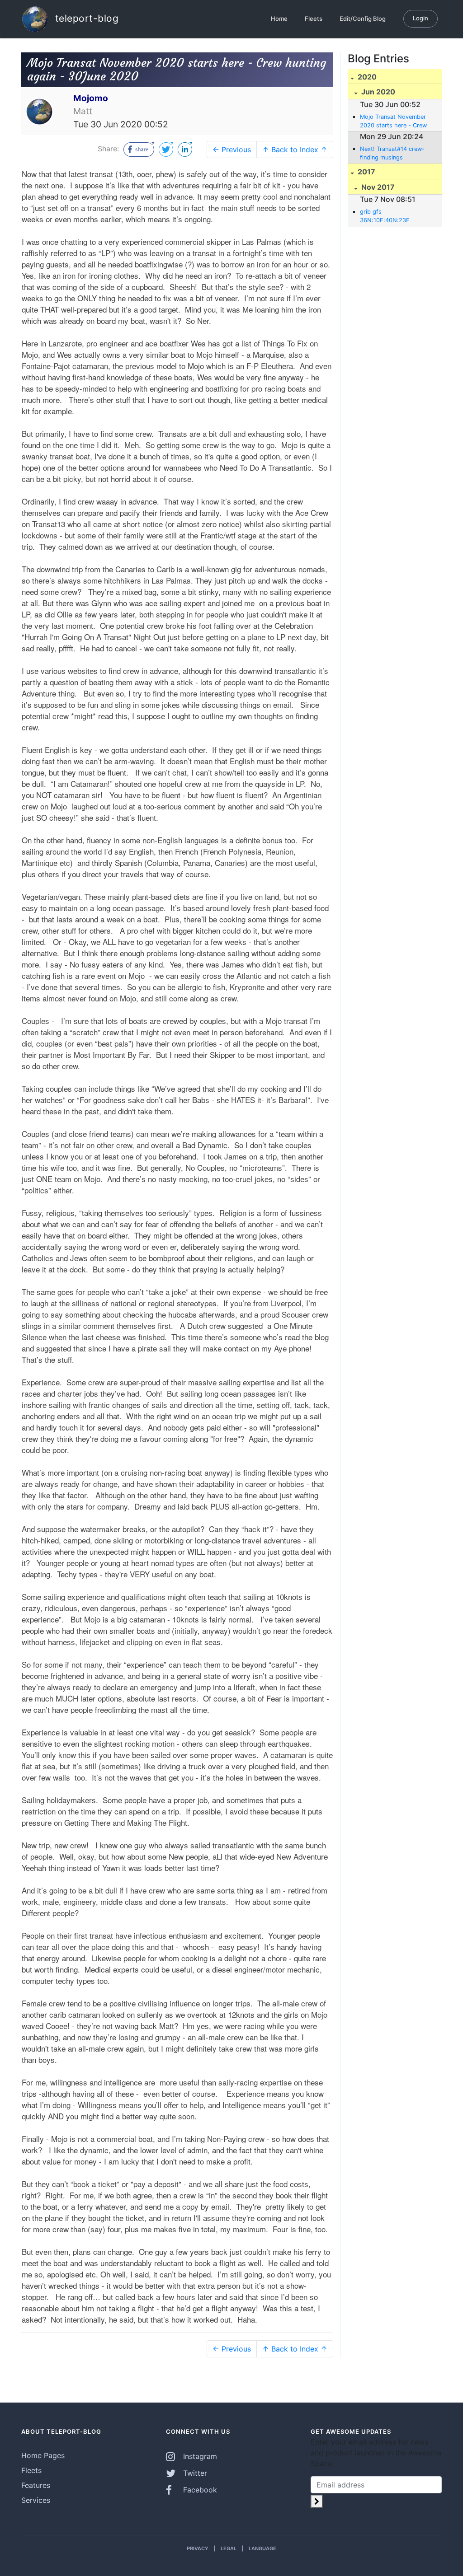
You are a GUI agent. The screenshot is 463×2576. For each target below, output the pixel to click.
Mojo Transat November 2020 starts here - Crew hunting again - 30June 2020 (393, 122)
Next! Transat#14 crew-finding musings (392, 153)
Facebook (199, 2490)
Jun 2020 (377, 92)
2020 (366, 77)
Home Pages (43, 2455)
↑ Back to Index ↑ (295, 150)
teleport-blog (85, 18)
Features (36, 2485)
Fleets (314, 19)
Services (36, 2500)
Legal (229, 2548)
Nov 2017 (377, 187)
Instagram (199, 2456)
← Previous (232, 150)
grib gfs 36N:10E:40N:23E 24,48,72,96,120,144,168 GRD (394, 216)
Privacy (198, 2548)
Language (262, 2548)
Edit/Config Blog (363, 19)
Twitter (194, 2473)
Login (420, 18)
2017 (366, 172)
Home (279, 19)
